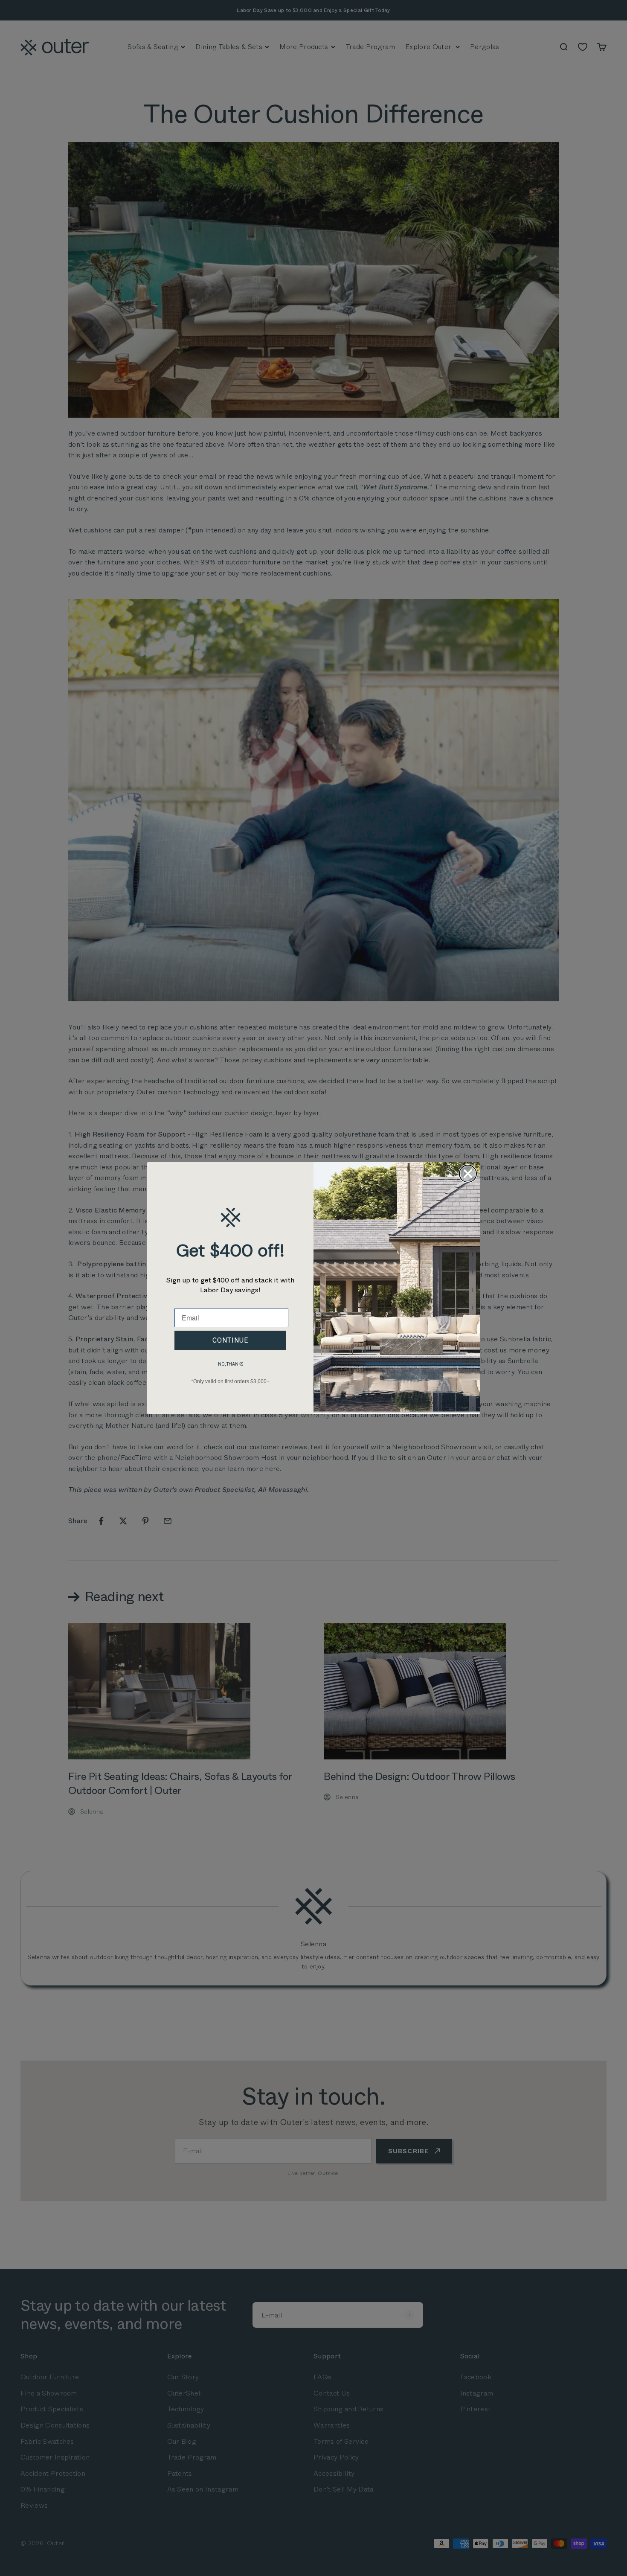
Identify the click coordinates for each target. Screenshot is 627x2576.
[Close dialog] (468, 1174)
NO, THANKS (231, 1364)
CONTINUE (230, 1340)
